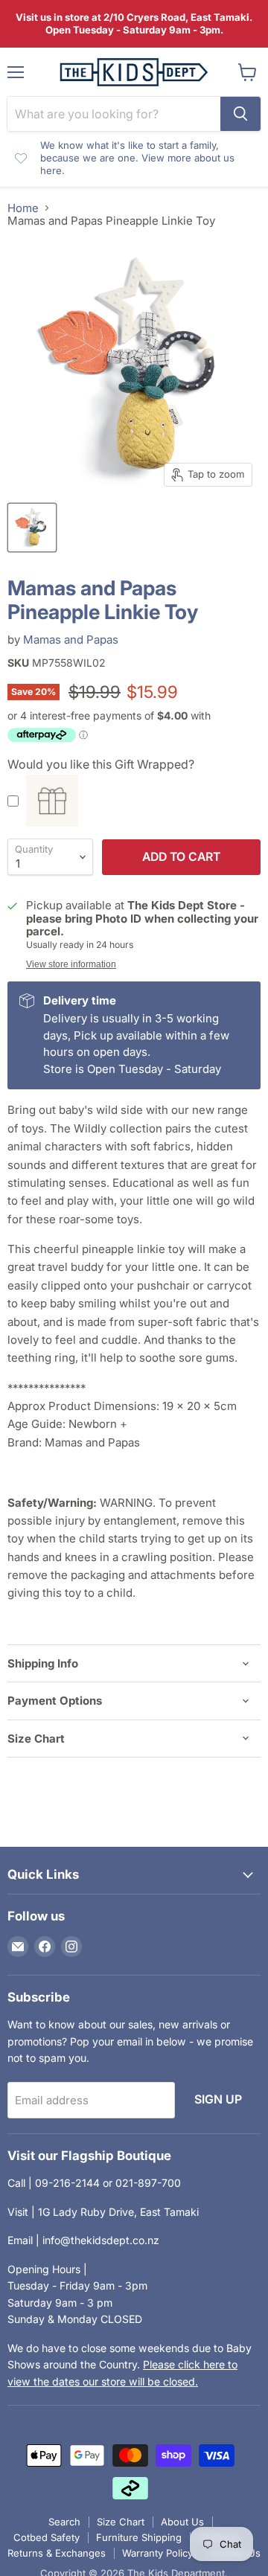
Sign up (218, 2099)
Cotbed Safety (47, 2537)
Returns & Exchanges (57, 2553)
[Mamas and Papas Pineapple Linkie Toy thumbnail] (32, 528)
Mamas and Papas (71, 640)
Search (64, 2522)
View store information (71, 964)
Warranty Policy (157, 2553)
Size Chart (121, 2522)
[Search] (240, 114)
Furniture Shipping (139, 2537)
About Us (182, 2522)
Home (23, 208)
